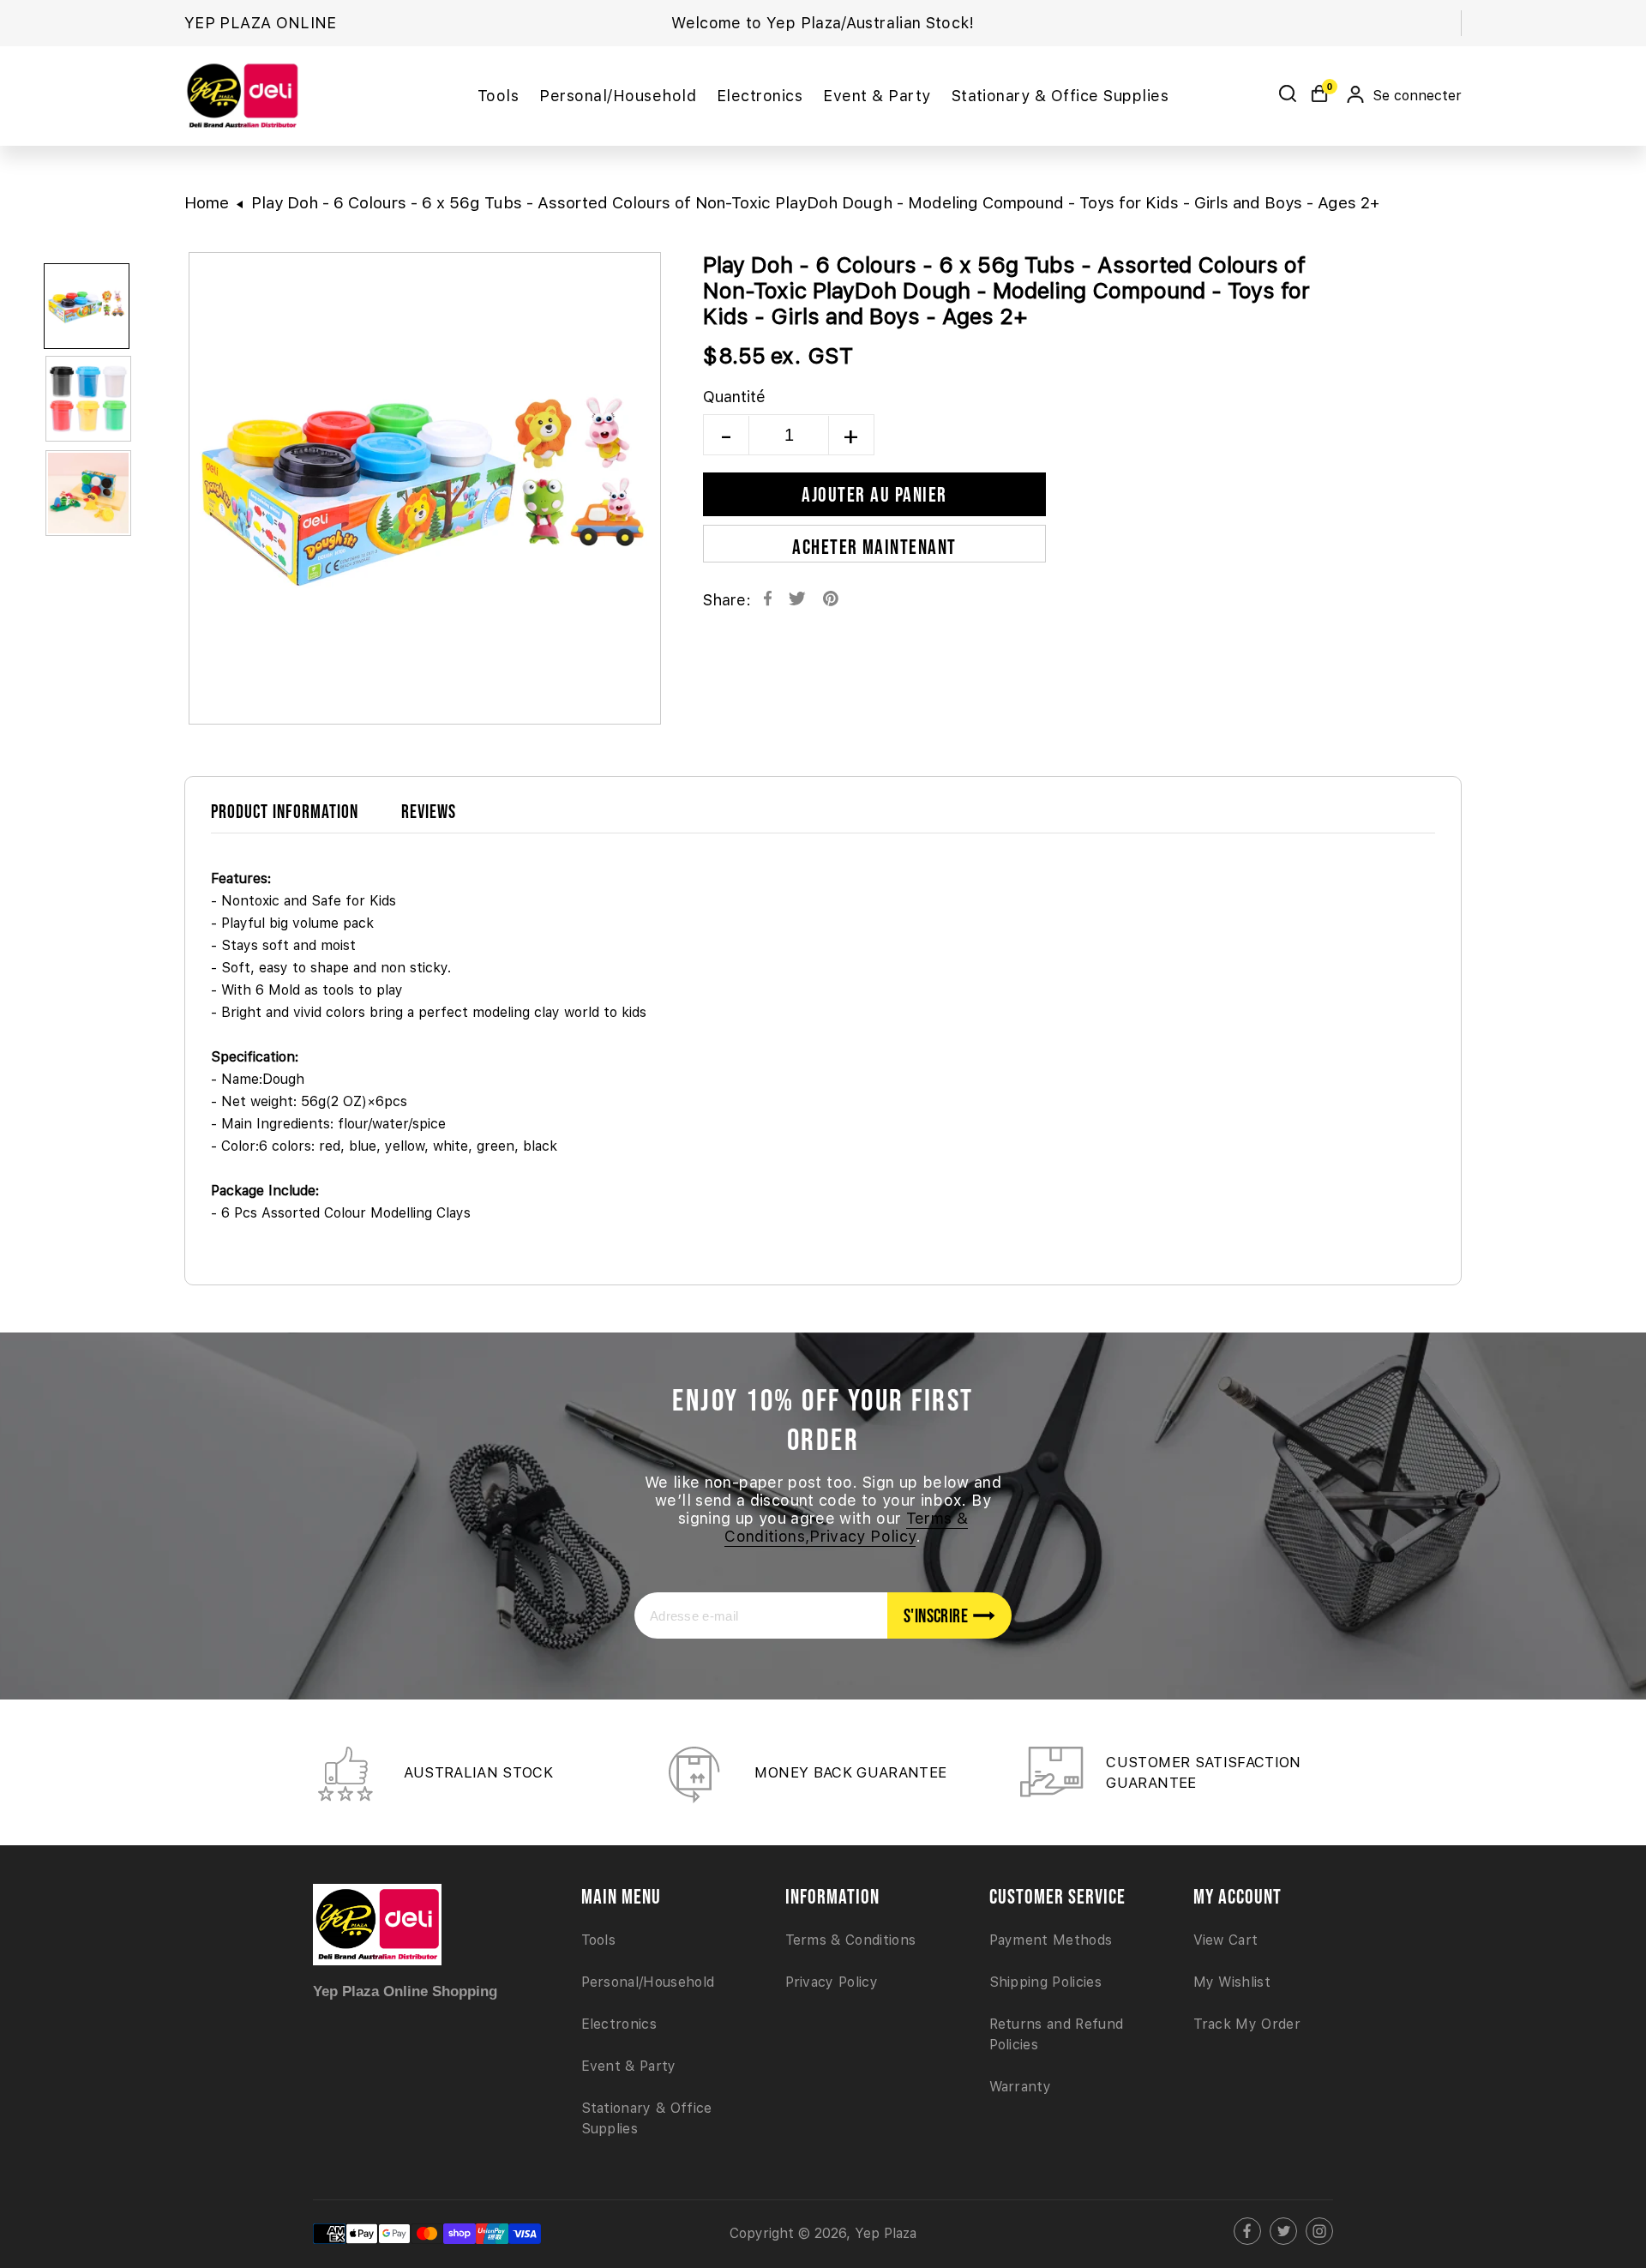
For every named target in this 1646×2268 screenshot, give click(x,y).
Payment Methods (1051, 1940)
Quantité (734, 397)
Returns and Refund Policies (1057, 2034)
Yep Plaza (886, 2233)
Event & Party (629, 2066)
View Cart (1226, 1940)
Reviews (429, 811)
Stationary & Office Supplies (647, 2118)
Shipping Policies (1045, 1982)
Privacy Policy (832, 1982)
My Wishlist (1232, 1982)
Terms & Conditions (851, 1940)
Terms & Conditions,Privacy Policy (846, 1527)
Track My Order (1247, 2024)
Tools (599, 1940)
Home (207, 203)
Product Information (285, 811)
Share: (727, 600)
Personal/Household (648, 1982)
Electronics (619, 2024)
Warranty (1021, 2087)
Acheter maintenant (874, 547)
